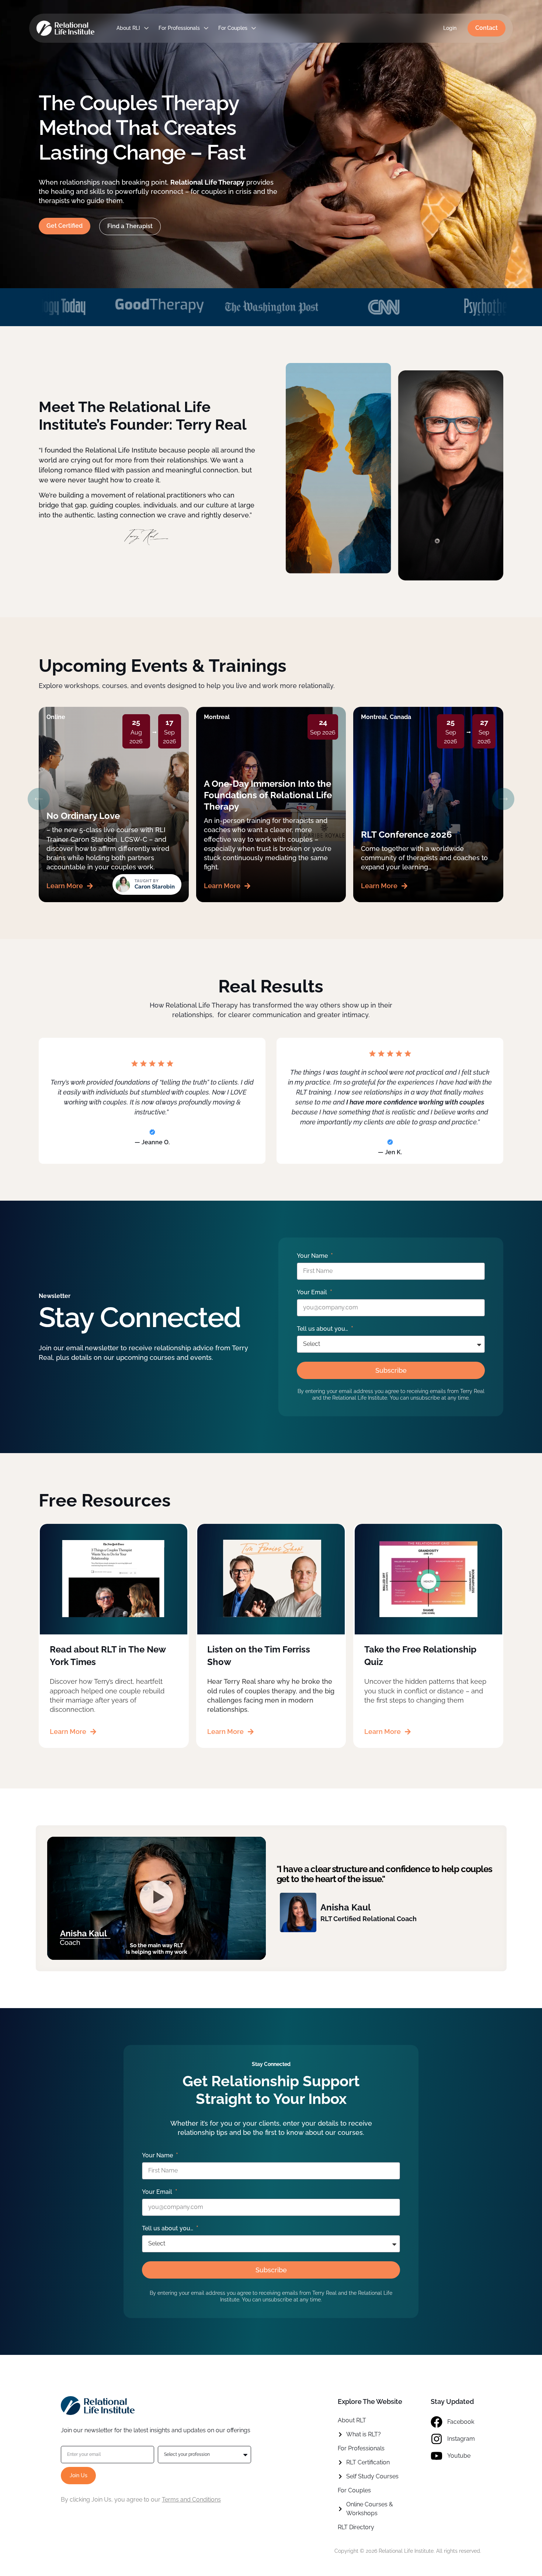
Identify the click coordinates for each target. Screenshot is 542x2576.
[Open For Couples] (254, 28)
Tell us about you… (323, 1329)
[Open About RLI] (146, 28)
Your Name (313, 1256)
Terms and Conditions (191, 2500)
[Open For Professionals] (206, 28)
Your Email (313, 1292)
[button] (39, 799)
